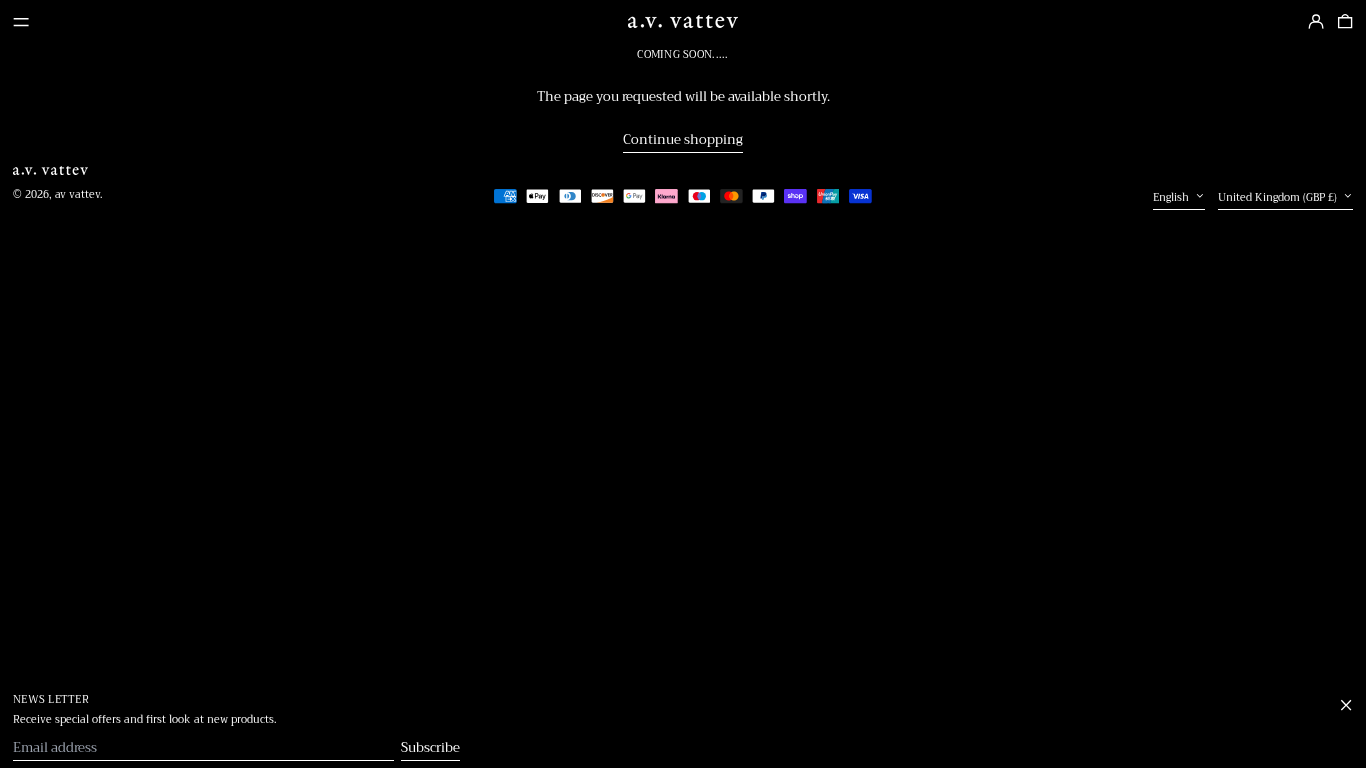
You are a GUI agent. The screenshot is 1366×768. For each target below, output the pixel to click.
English (1172, 198)
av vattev (77, 195)
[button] (1345, 22)
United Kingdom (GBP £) (1279, 198)
